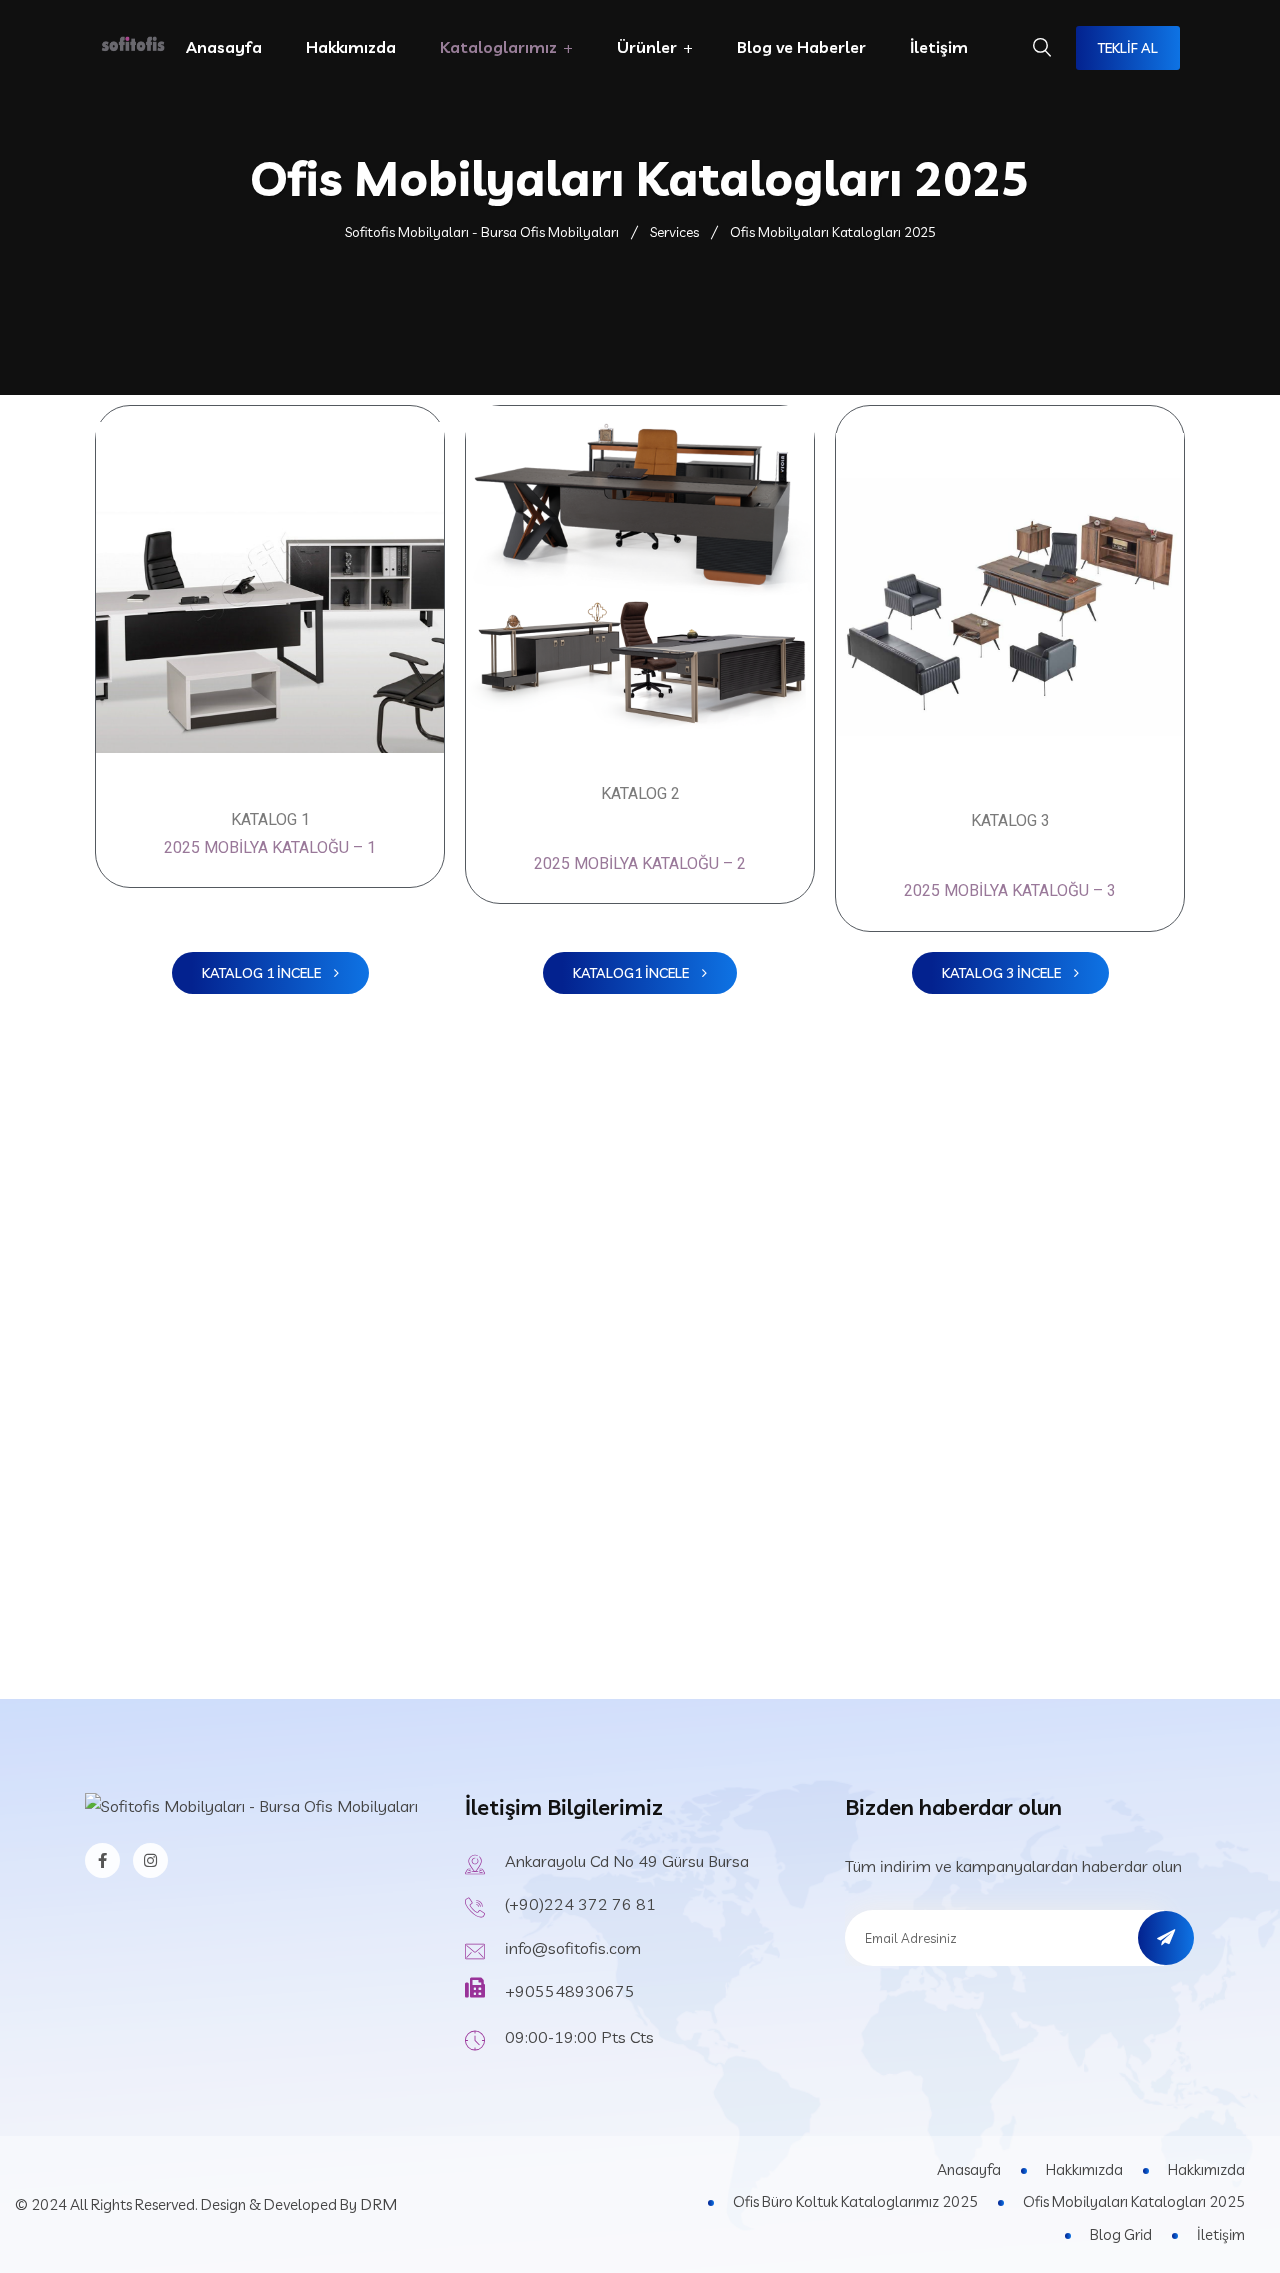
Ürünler (647, 47)
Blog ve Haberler (801, 47)
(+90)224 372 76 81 (580, 1904)
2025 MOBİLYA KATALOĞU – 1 (270, 847)
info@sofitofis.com (573, 1948)
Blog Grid (1121, 2234)
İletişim (939, 47)
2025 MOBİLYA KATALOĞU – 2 (640, 863)
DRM (378, 2204)
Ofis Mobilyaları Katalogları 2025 (1134, 2201)
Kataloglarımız (498, 47)
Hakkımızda (351, 47)
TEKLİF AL (1128, 48)
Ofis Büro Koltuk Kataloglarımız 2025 (855, 2201)
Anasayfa (224, 47)
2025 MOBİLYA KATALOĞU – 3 (1010, 890)
